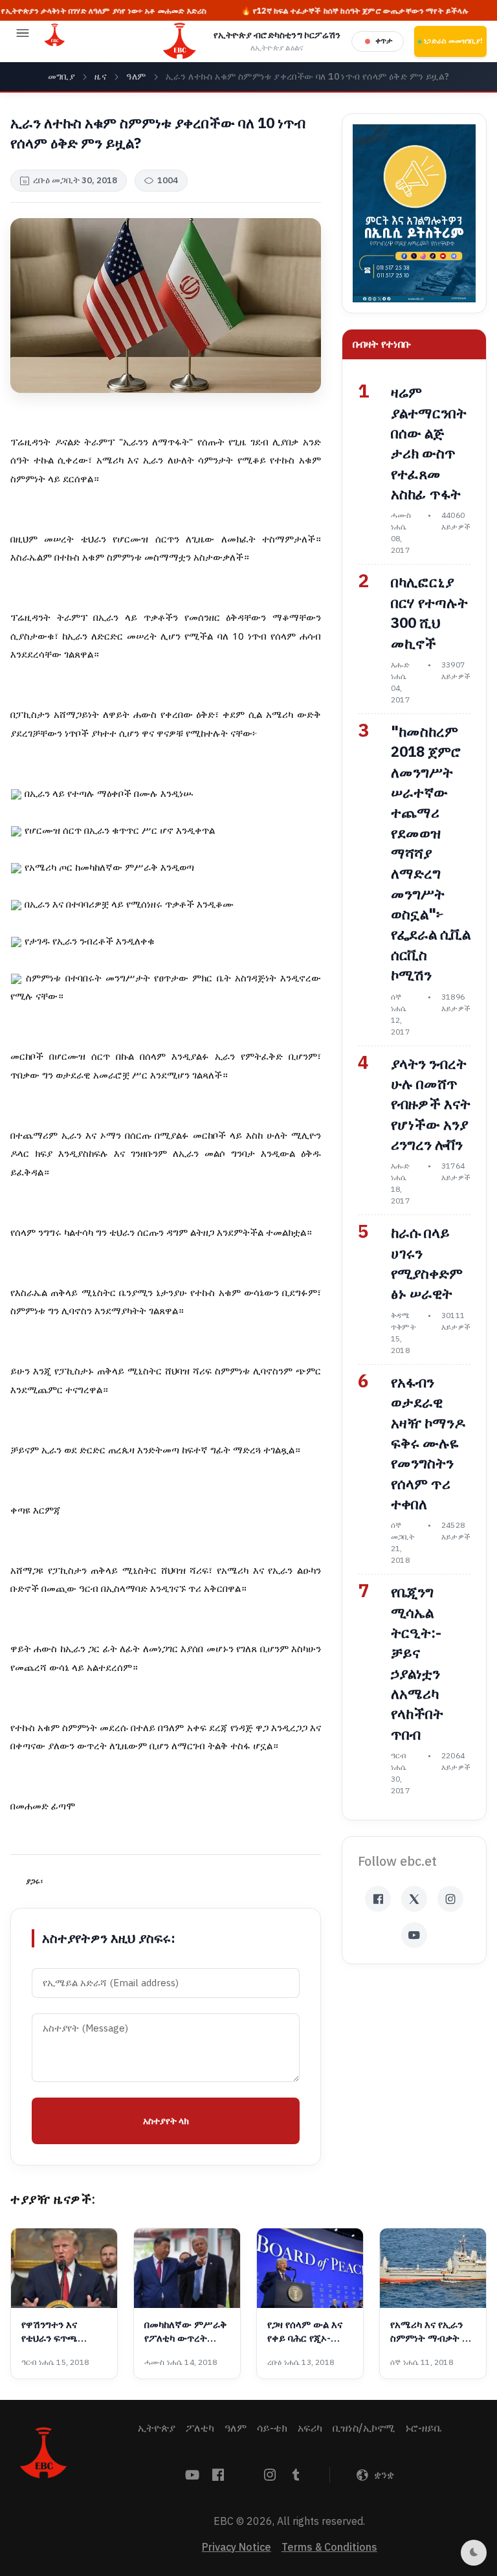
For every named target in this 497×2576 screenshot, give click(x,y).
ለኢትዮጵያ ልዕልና (277, 48)
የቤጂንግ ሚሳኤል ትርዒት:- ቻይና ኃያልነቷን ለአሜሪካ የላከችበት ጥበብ (417, 1663)
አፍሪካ (310, 2428)
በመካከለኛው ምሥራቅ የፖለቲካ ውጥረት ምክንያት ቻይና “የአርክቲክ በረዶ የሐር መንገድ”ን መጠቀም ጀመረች (186, 2332)
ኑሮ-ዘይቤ (423, 2428)
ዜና (101, 77)
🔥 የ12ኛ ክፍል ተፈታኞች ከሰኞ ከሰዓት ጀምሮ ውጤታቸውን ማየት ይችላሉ (307, 11)
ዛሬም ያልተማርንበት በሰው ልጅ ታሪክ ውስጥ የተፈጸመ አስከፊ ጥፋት (429, 443)
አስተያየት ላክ (166, 2121)
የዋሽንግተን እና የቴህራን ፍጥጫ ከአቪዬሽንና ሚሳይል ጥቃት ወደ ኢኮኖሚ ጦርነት (58, 2332)
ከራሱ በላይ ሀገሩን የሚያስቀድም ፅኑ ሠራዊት (427, 1263)
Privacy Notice (237, 2548)
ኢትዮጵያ (157, 2428)
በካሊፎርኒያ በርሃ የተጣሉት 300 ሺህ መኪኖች (429, 613)
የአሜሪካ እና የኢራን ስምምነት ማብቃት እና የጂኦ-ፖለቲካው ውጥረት (432, 2332)
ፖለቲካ (200, 2428)
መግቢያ (62, 77)
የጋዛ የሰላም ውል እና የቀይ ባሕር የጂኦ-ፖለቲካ (305, 2332)
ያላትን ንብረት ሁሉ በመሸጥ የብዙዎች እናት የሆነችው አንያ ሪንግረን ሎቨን (431, 1104)
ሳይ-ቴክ (272, 2428)
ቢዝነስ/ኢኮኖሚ (364, 2428)
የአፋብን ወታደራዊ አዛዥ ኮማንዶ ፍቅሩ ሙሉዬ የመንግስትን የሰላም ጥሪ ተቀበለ (428, 1443)
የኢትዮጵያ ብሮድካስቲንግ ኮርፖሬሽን (277, 35)
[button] (23, 41)
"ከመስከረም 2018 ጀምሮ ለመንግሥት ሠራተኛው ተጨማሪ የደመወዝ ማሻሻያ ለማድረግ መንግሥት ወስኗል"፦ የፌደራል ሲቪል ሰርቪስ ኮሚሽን (431, 854)
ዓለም (136, 77)
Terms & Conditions (329, 2548)
